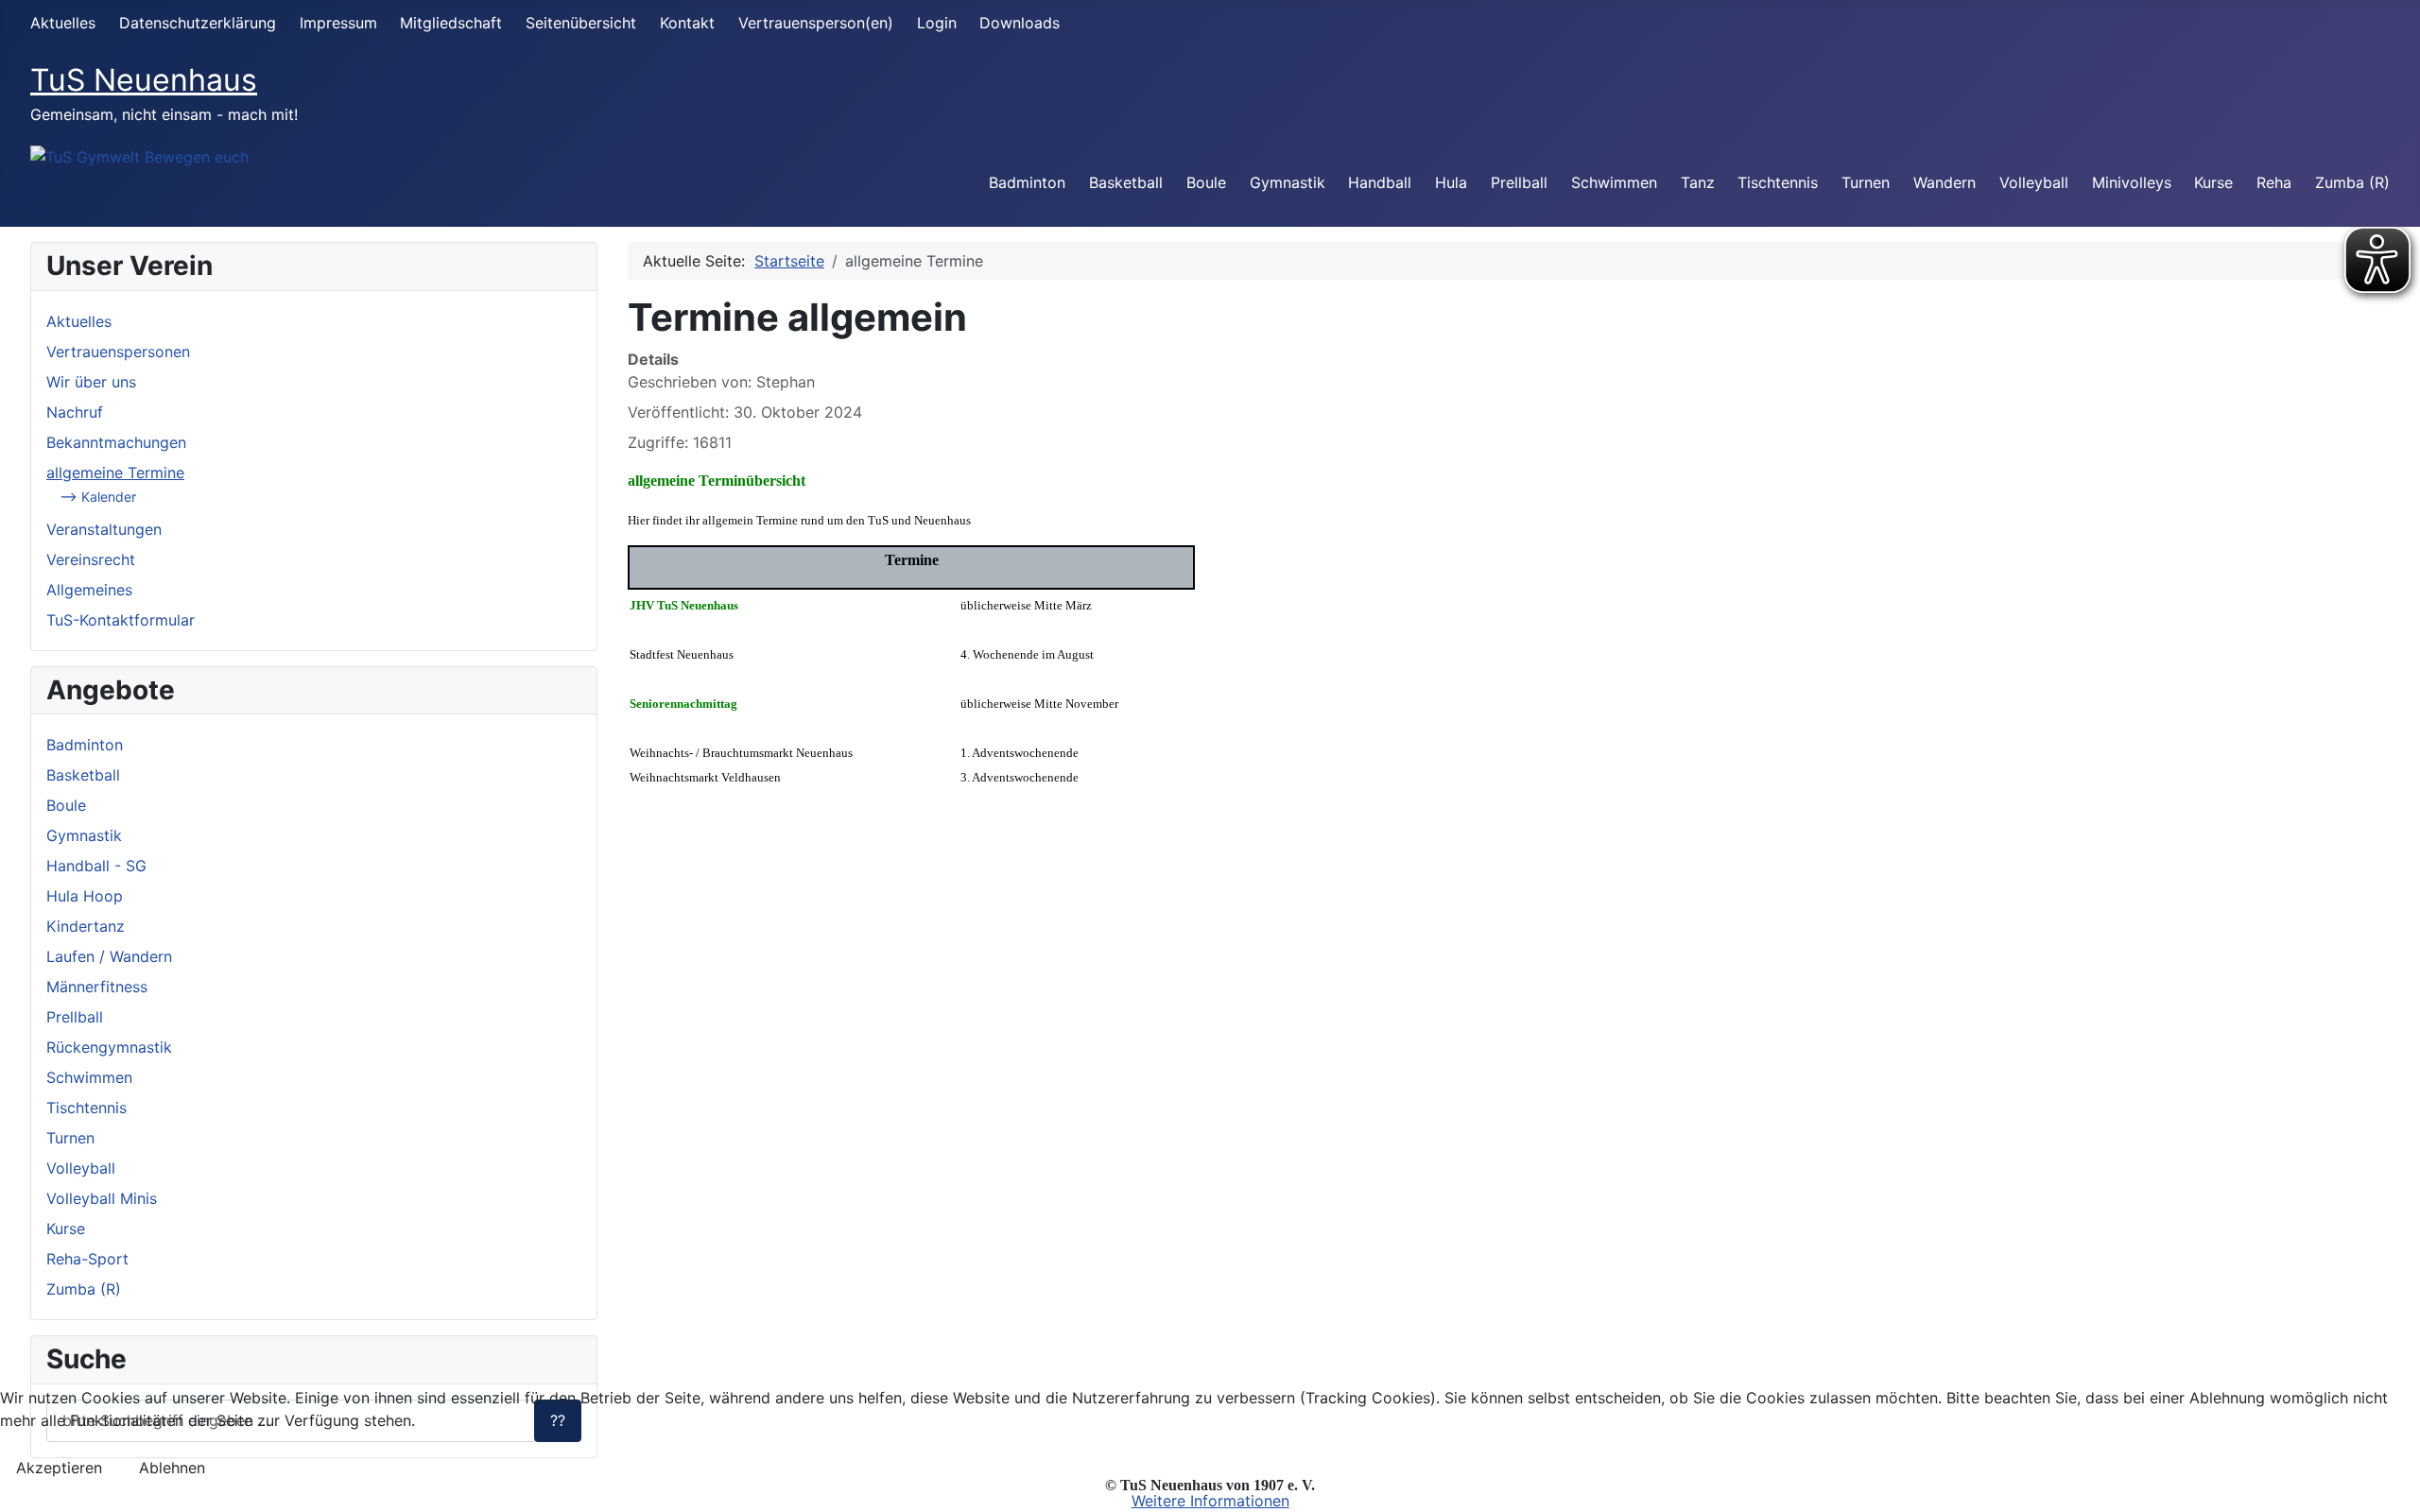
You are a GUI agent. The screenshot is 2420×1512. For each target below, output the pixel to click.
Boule (1206, 182)
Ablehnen (172, 1468)
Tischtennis (1778, 182)
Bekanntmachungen (116, 442)
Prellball (1519, 182)
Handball (1380, 182)
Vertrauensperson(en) (816, 23)
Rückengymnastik (109, 1047)
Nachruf (75, 412)
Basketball (1126, 182)
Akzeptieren (59, 1468)
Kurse (2213, 182)
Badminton (1027, 182)
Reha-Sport (87, 1259)
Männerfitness (97, 987)
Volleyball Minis (102, 1198)
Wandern (1945, 182)
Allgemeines (89, 590)
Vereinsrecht (91, 559)
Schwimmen (1614, 182)
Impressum (338, 23)
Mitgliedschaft (451, 23)
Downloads (1020, 23)
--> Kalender (98, 497)
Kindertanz (86, 926)
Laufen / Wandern (109, 956)
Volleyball (2034, 182)
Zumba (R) (2352, 182)
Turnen (1866, 182)
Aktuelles (63, 23)
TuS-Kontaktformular (121, 620)
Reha (2274, 182)
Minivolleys (2132, 182)
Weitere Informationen (1210, 1501)
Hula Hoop (85, 896)
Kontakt (687, 23)
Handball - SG (96, 866)
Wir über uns (91, 382)
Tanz (1698, 182)
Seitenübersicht (581, 23)
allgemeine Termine (115, 472)
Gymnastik (1288, 182)
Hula (1451, 182)
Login (937, 23)
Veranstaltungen (104, 529)
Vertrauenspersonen (118, 352)
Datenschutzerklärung (198, 23)
